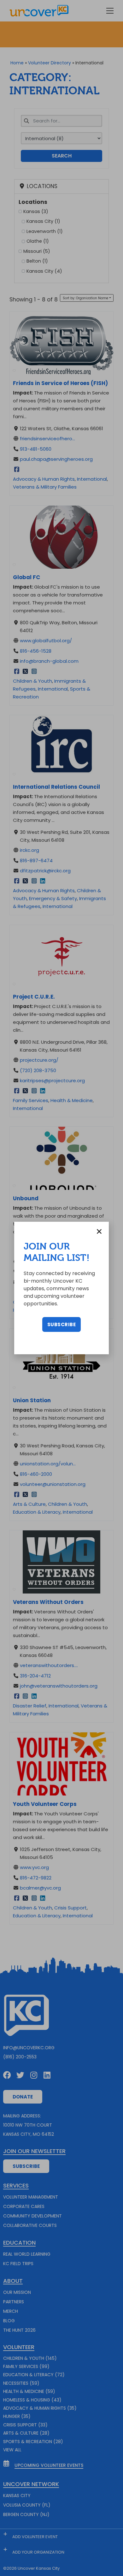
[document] (61, 1288)
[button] (99, 1231)
